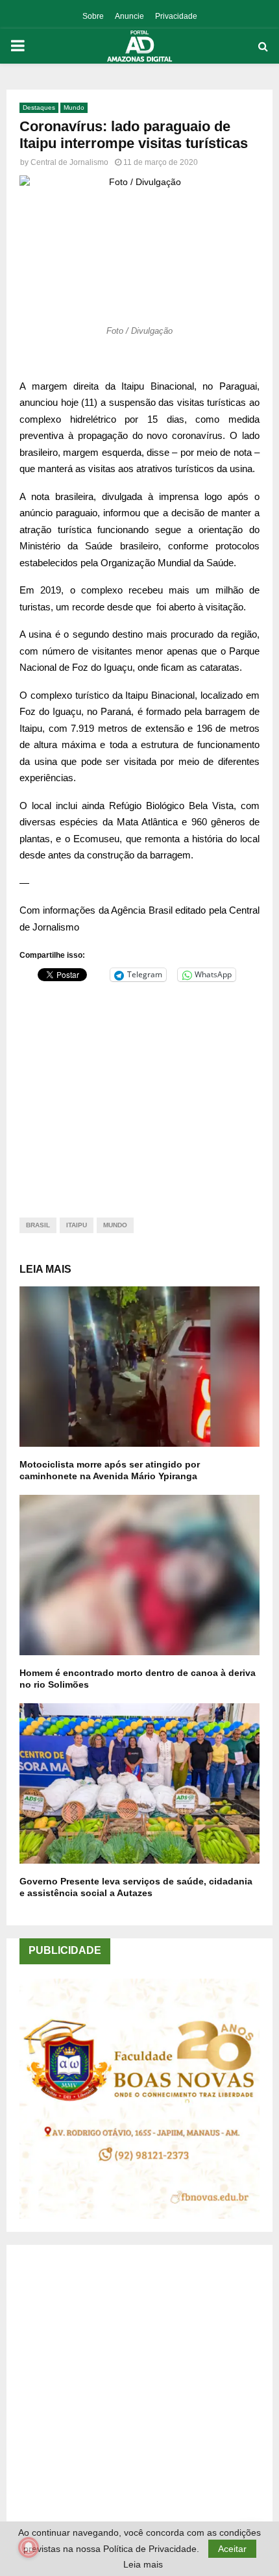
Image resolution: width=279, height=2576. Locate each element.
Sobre (93, 16)
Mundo (74, 107)
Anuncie (129, 16)
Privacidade (176, 16)
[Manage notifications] (29, 2547)
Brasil (38, 1225)
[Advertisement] (139, 1092)
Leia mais (143, 2564)
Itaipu (77, 1225)
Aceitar (232, 2549)
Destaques (39, 107)
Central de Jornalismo (69, 162)
